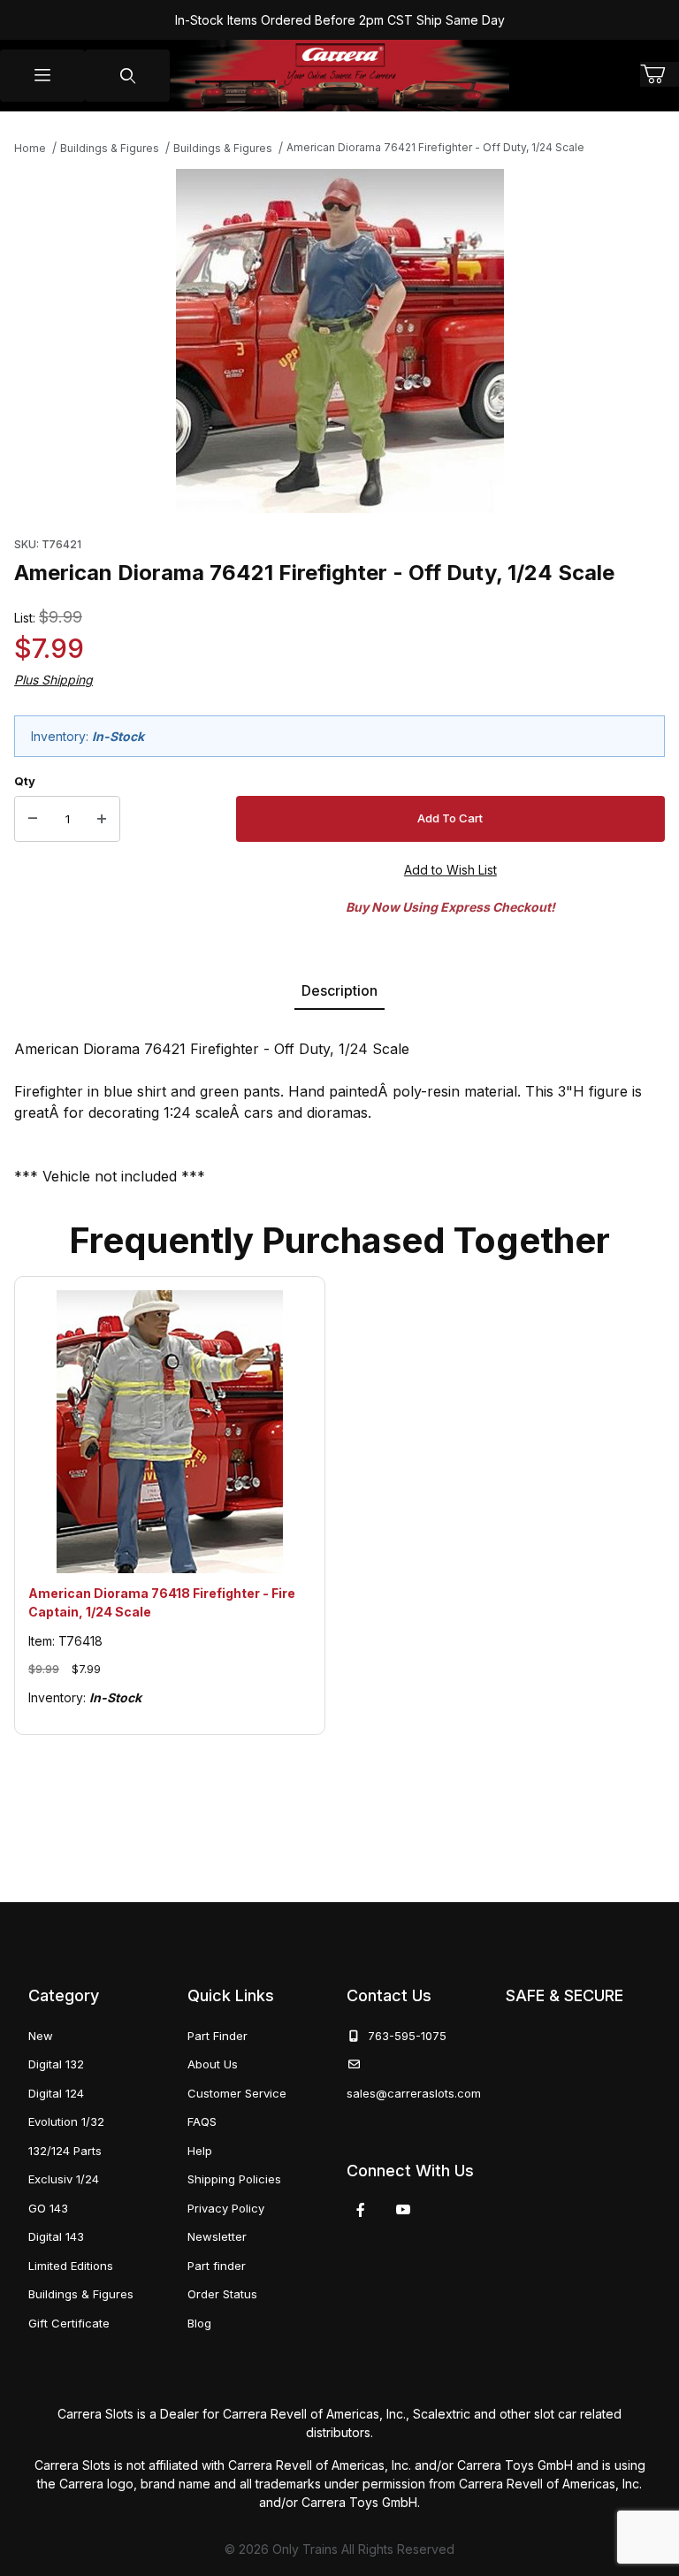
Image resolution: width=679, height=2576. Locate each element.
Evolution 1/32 (66, 2121)
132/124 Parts (65, 2151)
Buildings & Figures (81, 2294)
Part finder (217, 2266)
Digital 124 (56, 2093)
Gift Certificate (69, 2323)
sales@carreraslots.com (414, 2093)
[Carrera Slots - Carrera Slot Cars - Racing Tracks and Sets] (339, 76)
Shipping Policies (234, 2179)
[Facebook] (361, 2210)
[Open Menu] (42, 76)
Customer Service (237, 2093)
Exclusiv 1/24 (64, 2179)
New (41, 2036)
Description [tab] (339, 990)
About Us (213, 2064)
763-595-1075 (404, 2036)
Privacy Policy (226, 2208)
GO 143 (48, 2208)
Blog (199, 2323)
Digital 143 (56, 2236)
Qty (25, 781)
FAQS (202, 2121)
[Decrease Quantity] (33, 819)
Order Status (222, 2294)
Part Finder (217, 2036)
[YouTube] (403, 2210)
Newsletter (217, 2236)
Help (200, 2151)
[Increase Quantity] (102, 819)
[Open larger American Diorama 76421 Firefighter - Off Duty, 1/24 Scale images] (340, 341)
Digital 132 (56, 2064)
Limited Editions (71, 2266)
